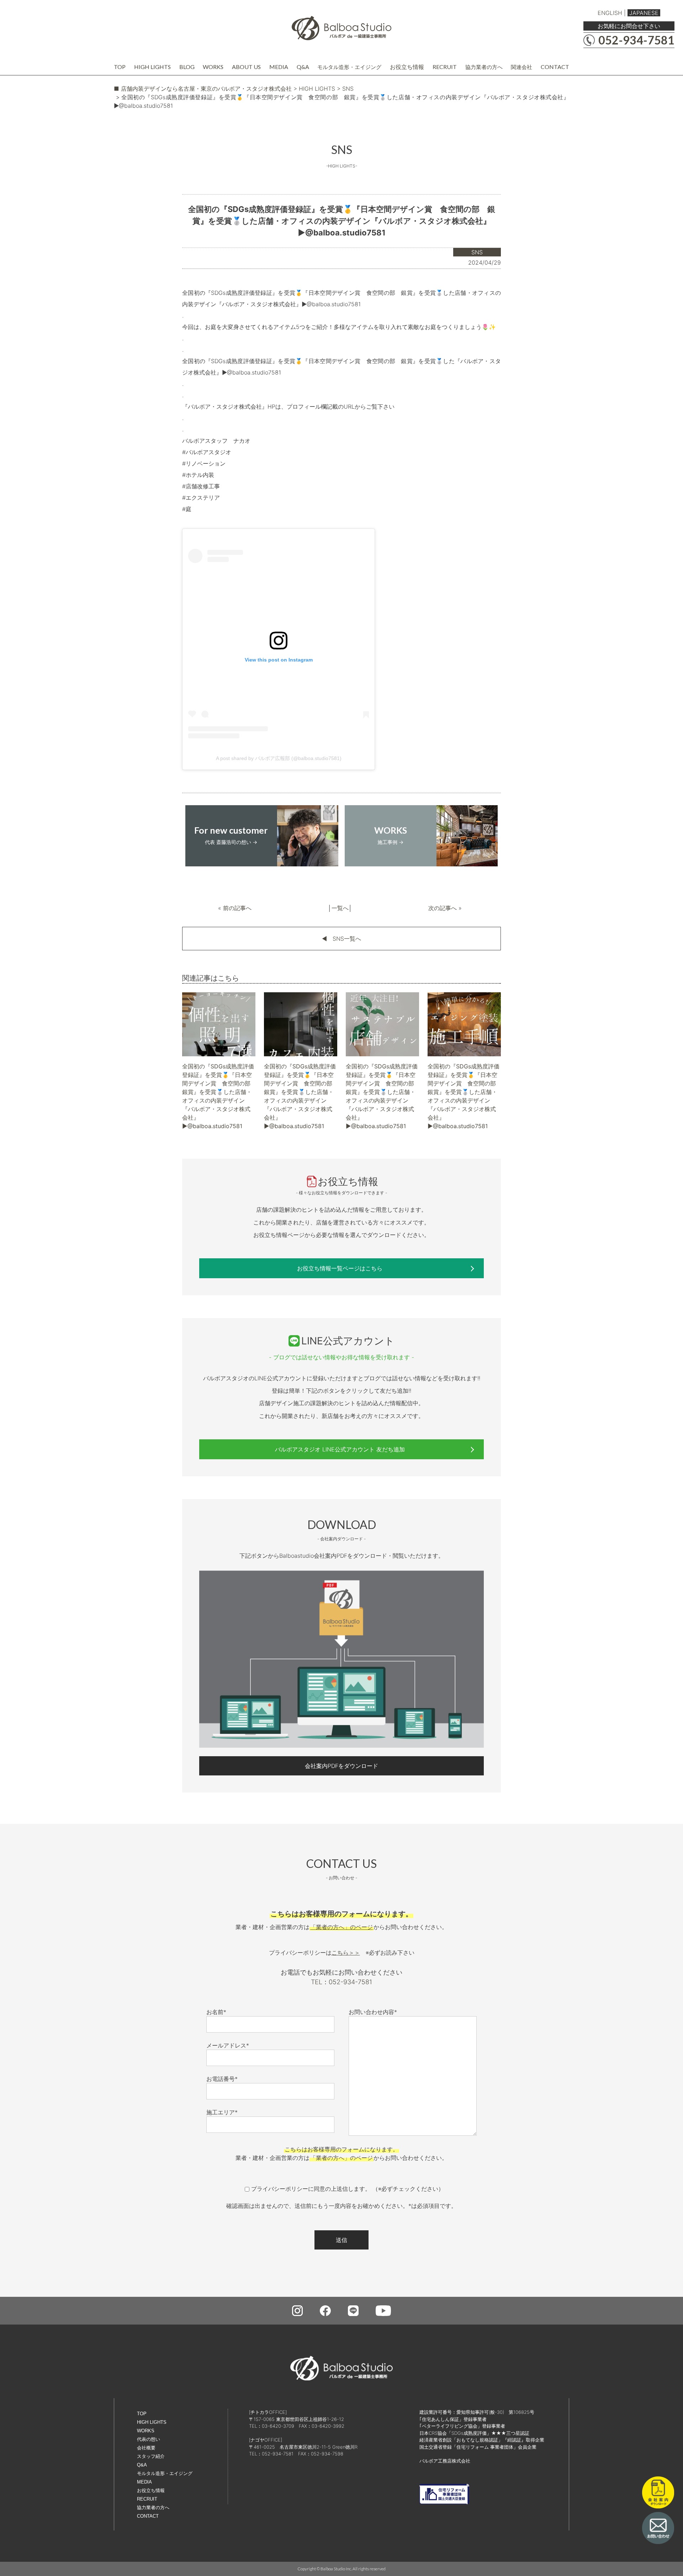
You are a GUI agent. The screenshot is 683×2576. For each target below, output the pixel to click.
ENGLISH (610, 13)
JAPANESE (644, 13)
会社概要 (146, 2448)
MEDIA (279, 67)
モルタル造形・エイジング (349, 67)
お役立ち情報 (407, 67)
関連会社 (521, 67)
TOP (120, 67)
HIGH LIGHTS (152, 67)
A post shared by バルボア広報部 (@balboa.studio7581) (279, 758)
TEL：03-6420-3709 (272, 2426)
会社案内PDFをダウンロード (341, 1766)
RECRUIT (445, 67)
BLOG (187, 67)
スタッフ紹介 (151, 2456)
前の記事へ (237, 908)
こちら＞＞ (346, 1953)
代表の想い (149, 2439)
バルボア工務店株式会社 (445, 2461)
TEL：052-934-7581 (341, 1982)
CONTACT (555, 67)
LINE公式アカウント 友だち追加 (340, 1449)
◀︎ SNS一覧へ (341, 939)
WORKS (213, 67)
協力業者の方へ (484, 67)
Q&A (303, 67)
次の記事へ (443, 908)
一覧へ (340, 908)
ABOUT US (246, 67)
